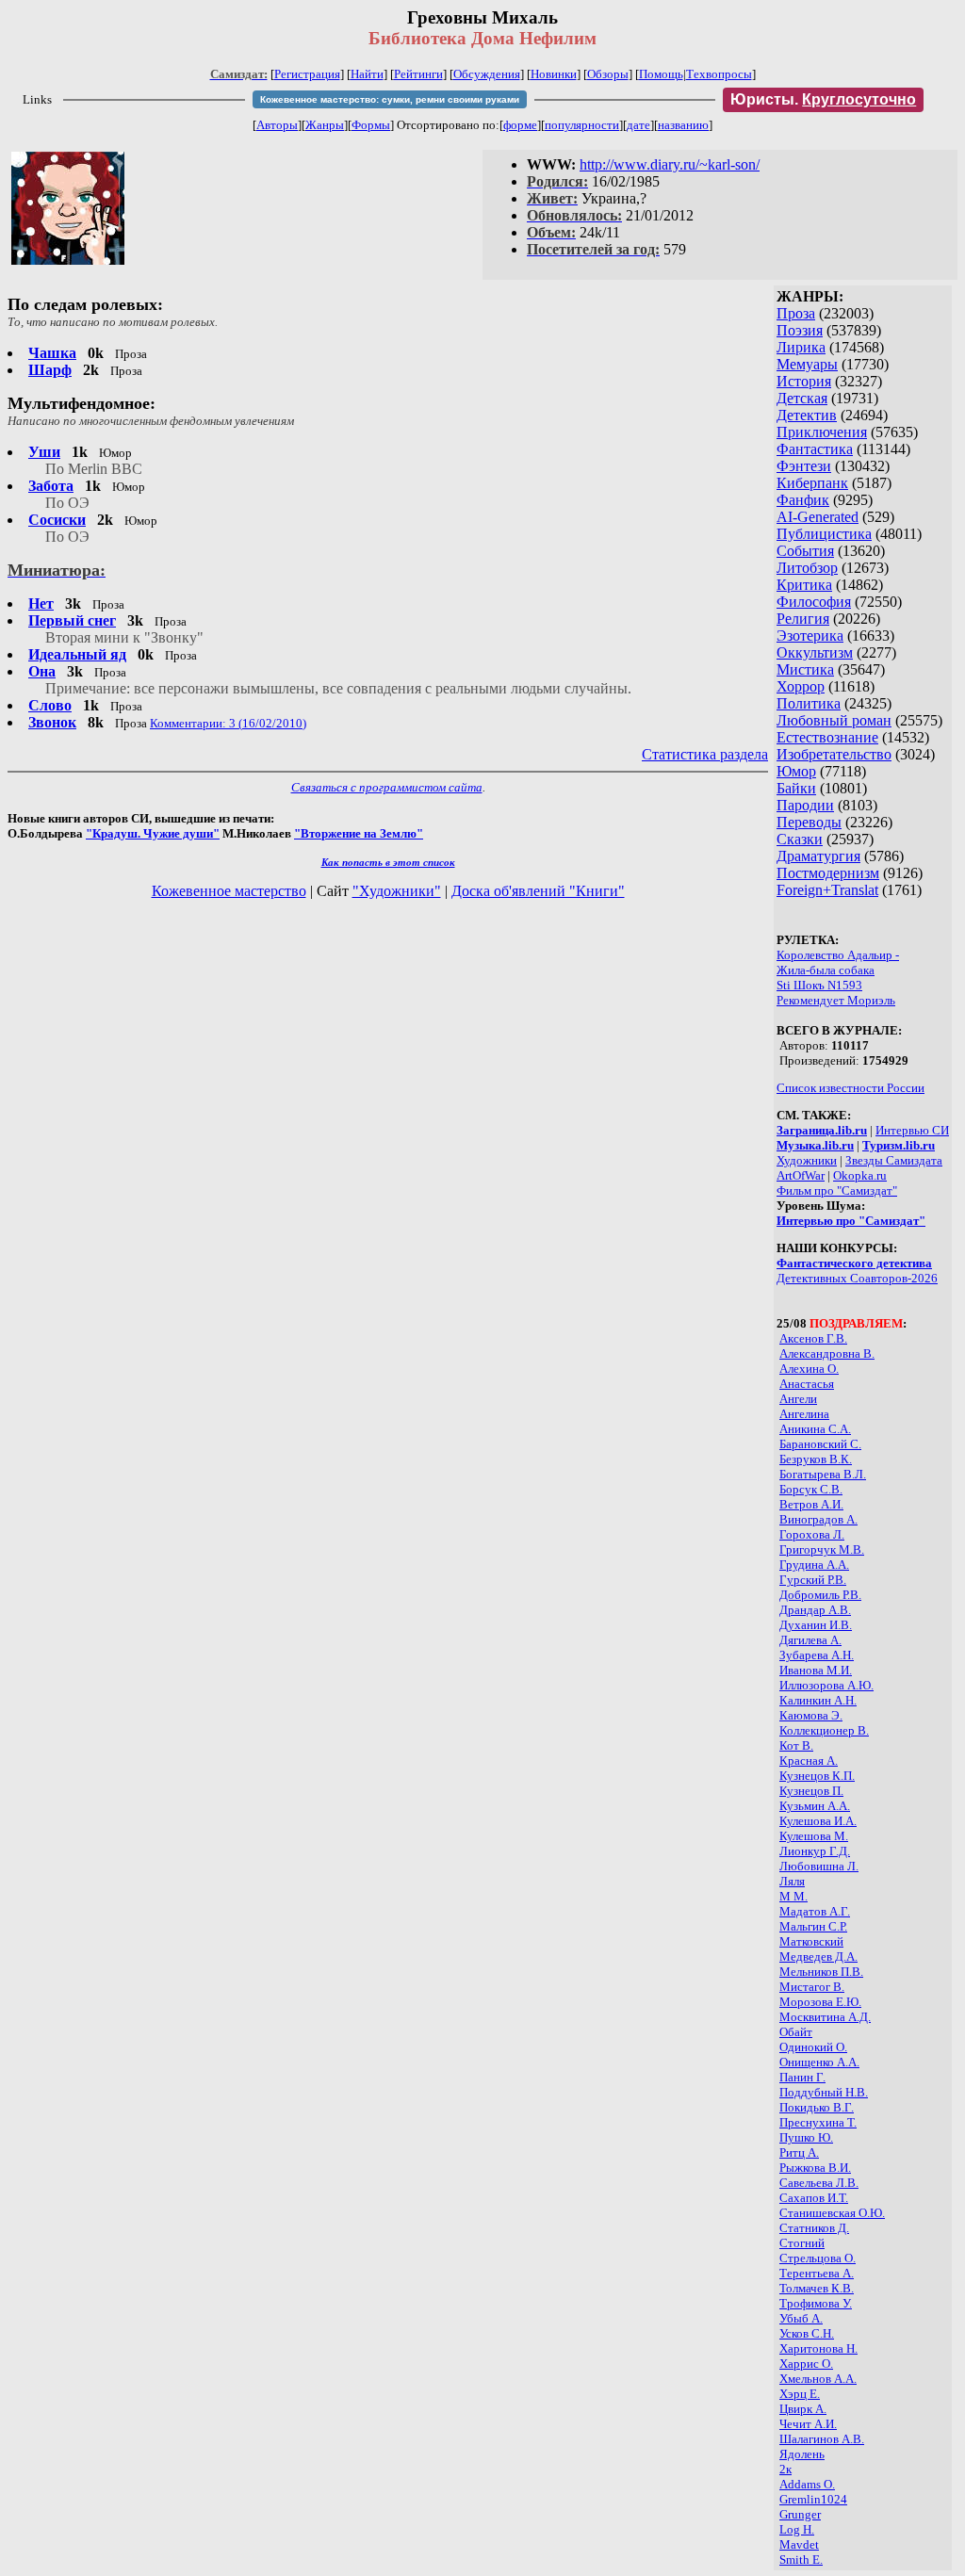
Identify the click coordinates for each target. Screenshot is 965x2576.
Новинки (554, 74)
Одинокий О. (813, 2047)
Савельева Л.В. (819, 2183)
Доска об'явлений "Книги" (538, 891)
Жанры (325, 125)
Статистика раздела (705, 754)
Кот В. (796, 1745)
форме (520, 125)
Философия (814, 602)
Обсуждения (487, 74)
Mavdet (799, 2544)
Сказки (800, 839)
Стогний (802, 2243)
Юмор (796, 771)
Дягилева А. (810, 1640)
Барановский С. (820, 1444)
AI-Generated (818, 517)
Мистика (805, 669)
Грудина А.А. (814, 1565)
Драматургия (818, 856)
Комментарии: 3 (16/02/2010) (228, 723)
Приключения (822, 432)
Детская (802, 398)
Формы (371, 125)
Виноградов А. (818, 1519)
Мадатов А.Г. (815, 1911)
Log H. (797, 2529)
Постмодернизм (828, 873)
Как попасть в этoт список (388, 862)
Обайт (796, 2032)
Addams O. (807, 2484)
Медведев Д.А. (818, 1956)
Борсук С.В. (811, 1489)
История (804, 381)
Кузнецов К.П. (817, 1776)
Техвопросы (719, 74)
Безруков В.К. (816, 1459)
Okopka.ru (860, 1175)
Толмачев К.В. (817, 2288)
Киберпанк (812, 483)
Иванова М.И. (816, 1670)
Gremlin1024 (813, 2499)
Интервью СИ (912, 1130)
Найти (367, 74)
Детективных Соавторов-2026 (857, 1278)
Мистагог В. (812, 1987)
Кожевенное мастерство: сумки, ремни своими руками (390, 99)
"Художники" (397, 891)
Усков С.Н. (807, 2333)
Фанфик (803, 500)
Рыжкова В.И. (815, 2168)
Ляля (792, 1881)
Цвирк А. (803, 2409)
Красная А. (809, 1761)
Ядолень (802, 2454)
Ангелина (804, 1414)
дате (638, 125)
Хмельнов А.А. (818, 2379)
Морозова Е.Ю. (820, 2002)
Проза (796, 313)
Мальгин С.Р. (813, 1926)
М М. (793, 1896)
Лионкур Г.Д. (815, 1851)
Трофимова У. (816, 2303)
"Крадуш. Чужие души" (153, 833)
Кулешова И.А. (818, 1821)
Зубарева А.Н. (817, 1655)
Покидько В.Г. (817, 2107)
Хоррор (801, 686)
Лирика (801, 347)
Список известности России (851, 1088)
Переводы (809, 822)
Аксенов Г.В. (813, 1338)
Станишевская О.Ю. (832, 2213)
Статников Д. (814, 2228)
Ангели (798, 1399)
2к (785, 2469)
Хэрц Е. (800, 2394)
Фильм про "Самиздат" (837, 1190)
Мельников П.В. (821, 1972)
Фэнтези (804, 466)
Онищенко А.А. (819, 2062)
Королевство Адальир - (838, 955)
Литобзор (807, 568)
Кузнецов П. (811, 1791)
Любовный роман (834, 720)
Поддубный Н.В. (824, 2092)
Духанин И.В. (816, 1625)
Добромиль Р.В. (820, 1595)
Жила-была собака (826, 970)
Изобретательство (834, 754)
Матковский (811, 1941)
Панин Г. (802, 2077)
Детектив (807, 415)
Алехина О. (809, 1369)
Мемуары (807, 364)
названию (683, 125)
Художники (807, 1160)
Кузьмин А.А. (815, 1806)
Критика (804, 585)
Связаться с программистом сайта (387, 787)
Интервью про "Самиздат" (851, 1221)
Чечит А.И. (808, 2424)
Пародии (805, 805)
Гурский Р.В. (813, 1580)
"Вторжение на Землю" (359, 833)
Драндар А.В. (815, 1610)
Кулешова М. (814, 1836)
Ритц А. (799, 2152)
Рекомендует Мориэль (836, 1000)
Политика (809, 703)
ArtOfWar (801, 1175)
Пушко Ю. (806, 2137)
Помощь (661, 74)
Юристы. (823, 99)
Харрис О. (806, 2364)
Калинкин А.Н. (818, 1700)
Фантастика (815, 449)
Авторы (277, 125)
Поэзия (800, 330)
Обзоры (608, 74)
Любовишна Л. (819, 1866)
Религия (803, 619)
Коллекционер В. (824, 1730)
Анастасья (807, 1384)
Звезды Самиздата (894, 1160)
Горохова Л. (812, 1534)
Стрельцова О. (818, 2258)
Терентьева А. (817, 2273)
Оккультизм (815, 652)
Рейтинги (418, 74)
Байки (796, 788)
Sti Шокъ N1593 (819, 985)
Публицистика (824, 534)
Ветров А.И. (811, 1504)
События (805, 551)
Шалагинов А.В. (822, 2439)
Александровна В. (827, 1353)
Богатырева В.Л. (823, 1474)
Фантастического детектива (854, 1263)
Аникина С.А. (815, 1429)
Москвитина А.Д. (825, 2017)
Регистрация (307, 74)
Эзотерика (810, 636)
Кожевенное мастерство (229, 891)
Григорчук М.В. (822, 1549)
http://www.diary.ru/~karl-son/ (670, 164)
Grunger (800, 2514)
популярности (582, 125)
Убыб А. (801, 2318)
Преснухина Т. (818, 2122)
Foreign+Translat (827, 890)
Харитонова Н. (818, 2348)
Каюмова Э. (811, 1715)
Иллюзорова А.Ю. (826, 1685)
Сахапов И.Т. (814, 2198)
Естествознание (827, 737)
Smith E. (801, 2560)
